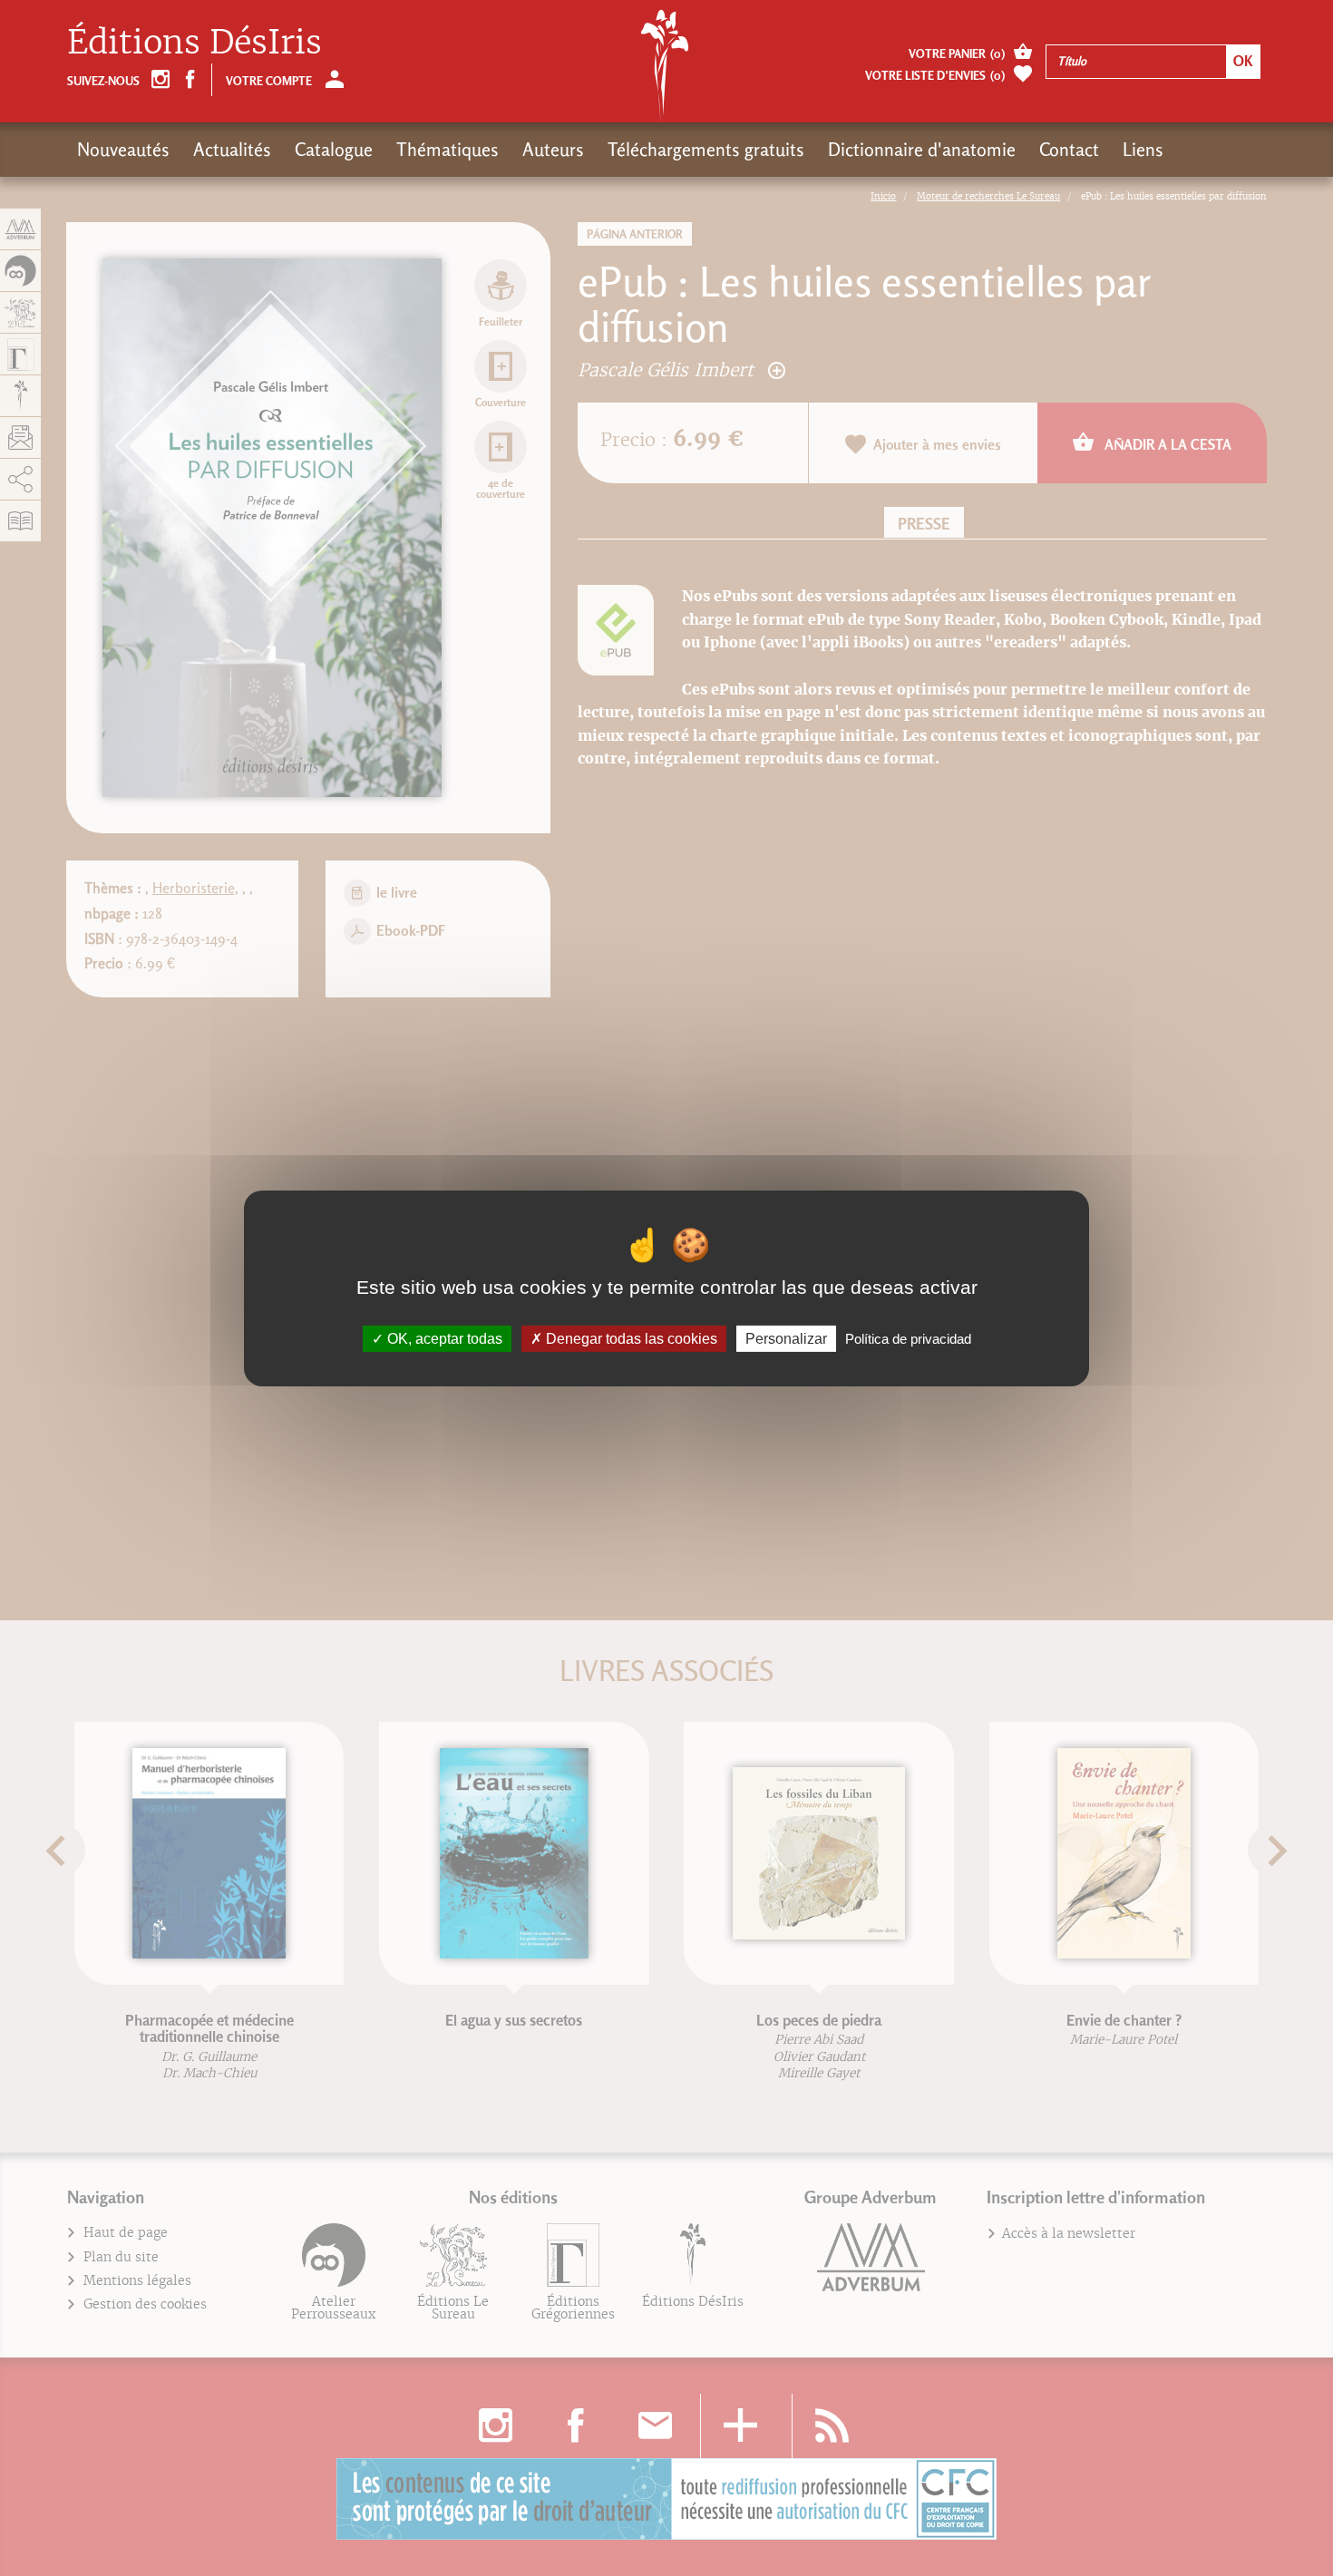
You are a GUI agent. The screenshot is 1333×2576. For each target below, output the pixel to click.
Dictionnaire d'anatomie (922, 150)
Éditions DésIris (195, 42)
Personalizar (786, 1338)
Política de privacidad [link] (908, 1338)
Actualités (232, 150)
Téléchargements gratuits (706, 150)
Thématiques (448, 150)
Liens (1143, 150)
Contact (1069, 150)
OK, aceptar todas (443, 1338)
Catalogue (334, 150)
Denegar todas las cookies (630, 1338)
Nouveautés (123, 150)
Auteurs (553, 150)
